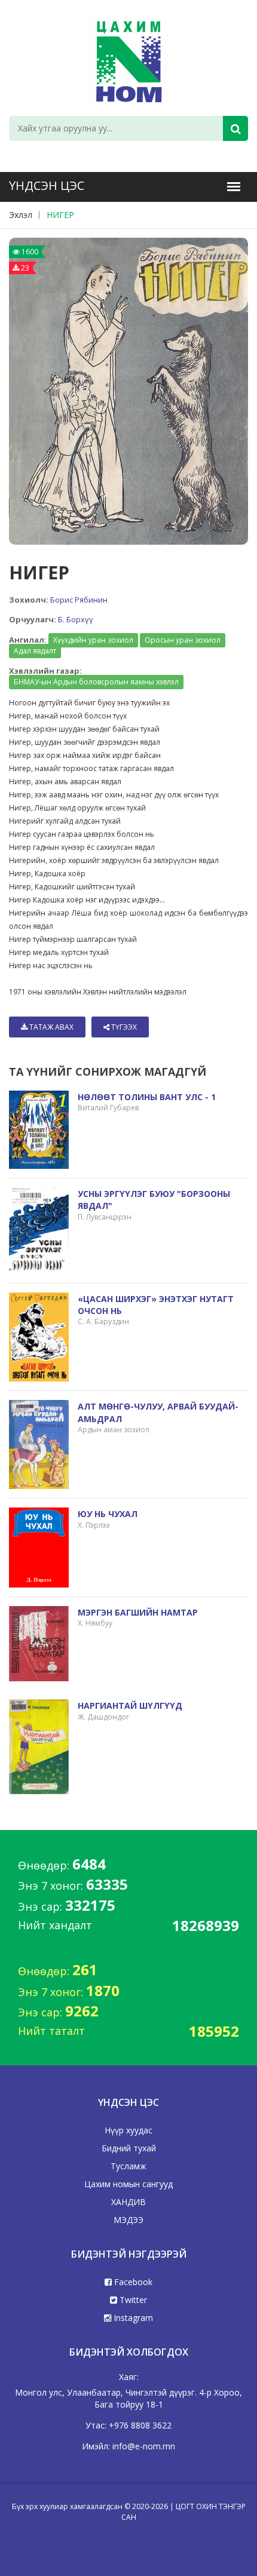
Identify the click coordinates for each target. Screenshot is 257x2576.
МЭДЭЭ (128, 2220)
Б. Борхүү (76, 619)
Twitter (132, 2300)
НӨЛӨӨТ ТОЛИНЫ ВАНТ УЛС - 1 (147, 1097)
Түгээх (123, 1027)
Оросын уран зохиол (183, 640)
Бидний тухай (129, 2148)
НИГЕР (60, 215)
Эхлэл (21, 215)
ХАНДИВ (128, 2202)
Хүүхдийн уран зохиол (93, 640)
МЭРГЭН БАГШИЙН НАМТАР (138, 1612)
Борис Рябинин (79, 600)
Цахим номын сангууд (128, 2184)
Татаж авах (51, 1027)
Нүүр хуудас (128, 2130)
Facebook (132, 2282)
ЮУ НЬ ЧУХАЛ (108, 1514)
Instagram (132, 2318)
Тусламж (128, 2166)
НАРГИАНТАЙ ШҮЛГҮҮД (130, 1705)
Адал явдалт (35, 651)
